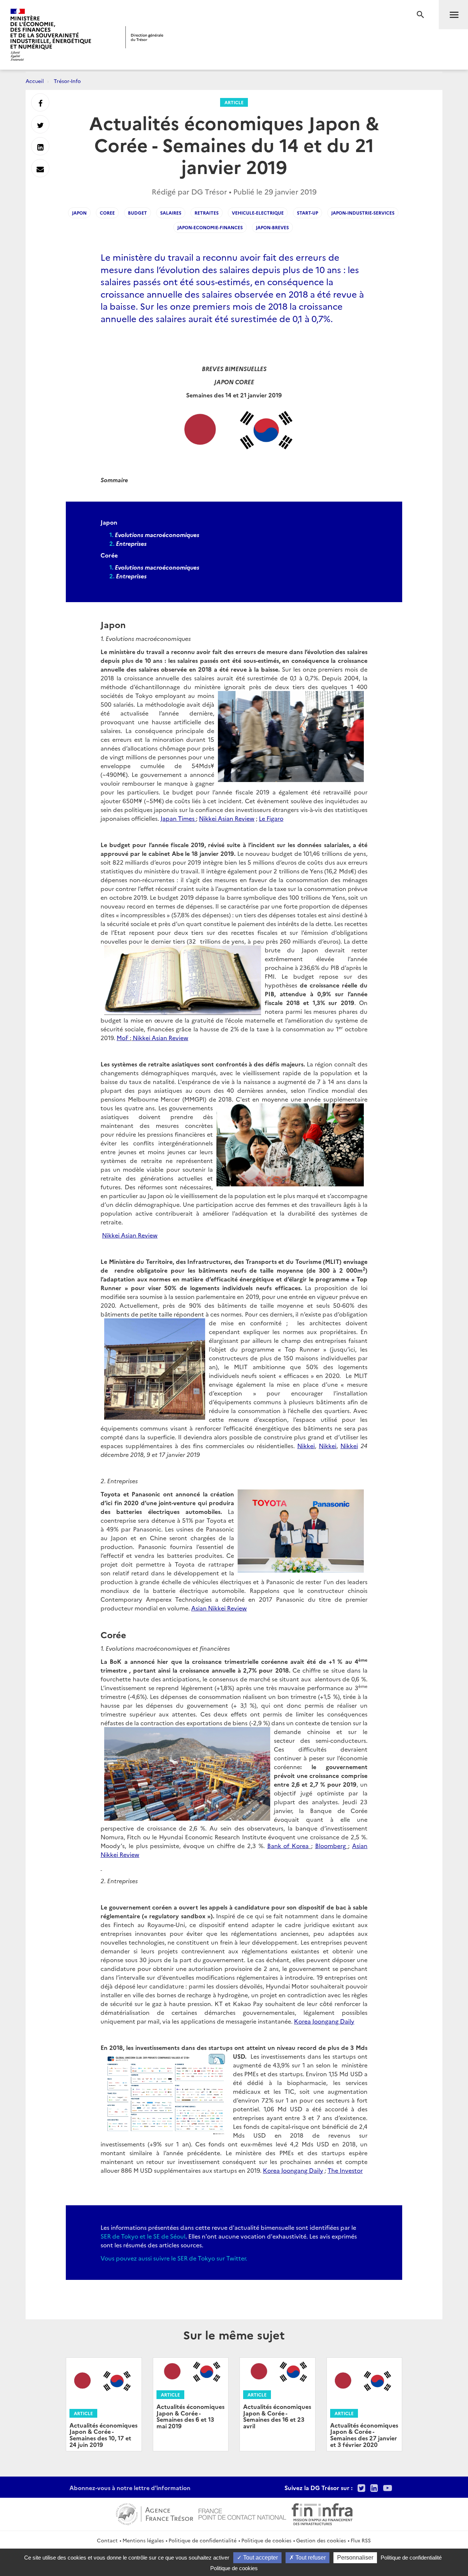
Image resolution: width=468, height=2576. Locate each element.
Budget (137, 213)
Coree (107, 213)
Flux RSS (361, 2540)
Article (234, 102)
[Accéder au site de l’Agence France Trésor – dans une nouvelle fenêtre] (154, 2513)
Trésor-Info (67, 81)
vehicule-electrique (258, 213)
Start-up (307, 213)
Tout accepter (260, 2558)
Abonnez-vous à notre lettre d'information (130, 2488)
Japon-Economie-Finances (210, 227)
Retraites (207, 213)
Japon (79, 213)
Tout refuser (310, 2558)
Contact (107, 2540)
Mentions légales (143, 2540)
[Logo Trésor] (144, 37)
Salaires (171, 213)
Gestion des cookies (321, 2540)
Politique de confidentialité (203, 2540)
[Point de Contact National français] (242, 2513)
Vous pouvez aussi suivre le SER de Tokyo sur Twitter (173, 2258)
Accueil (35, 81)
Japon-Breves (272, 227)
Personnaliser (355, 2558)
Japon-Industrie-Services (363, 213)
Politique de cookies (266, 2540)
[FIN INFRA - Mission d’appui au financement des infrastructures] (322, 2513)
